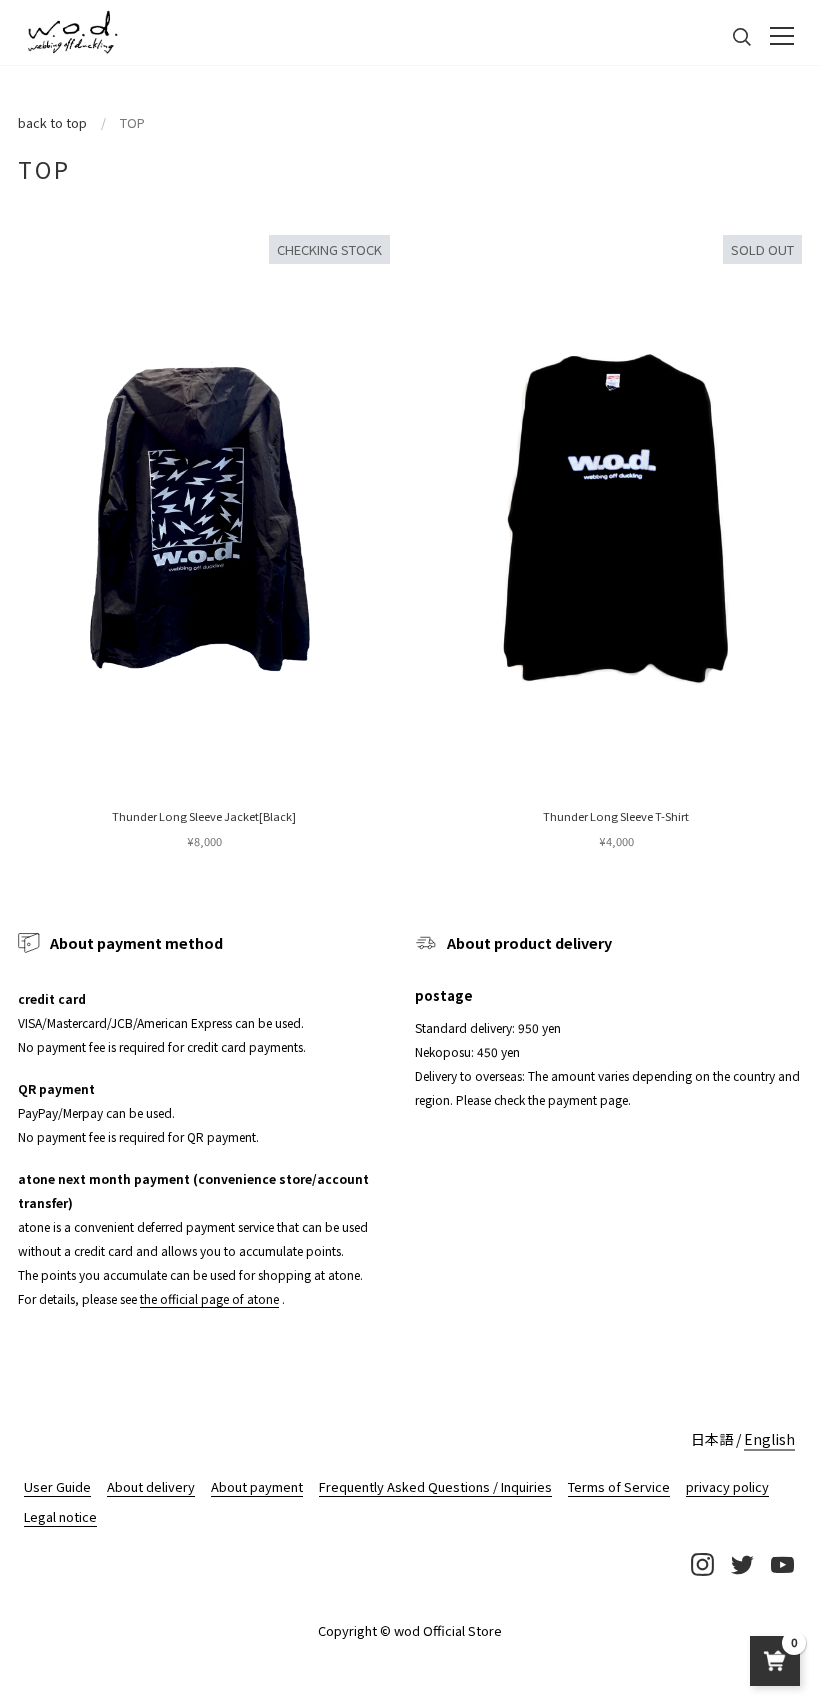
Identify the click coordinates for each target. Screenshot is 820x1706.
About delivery (151, 1486)
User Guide (57, 1486)
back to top (52, 122)
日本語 (712, 1439)
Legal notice (60, 1516)
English (769, 1439)
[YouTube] (782, 1564)
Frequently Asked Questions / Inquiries (435, 1486)
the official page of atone (209, 1298)
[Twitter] (742, 1564)
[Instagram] (702, 1564)
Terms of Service (619, 1486)
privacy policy (727, 1486)
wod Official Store (448, 1630)
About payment (257, 1486)
